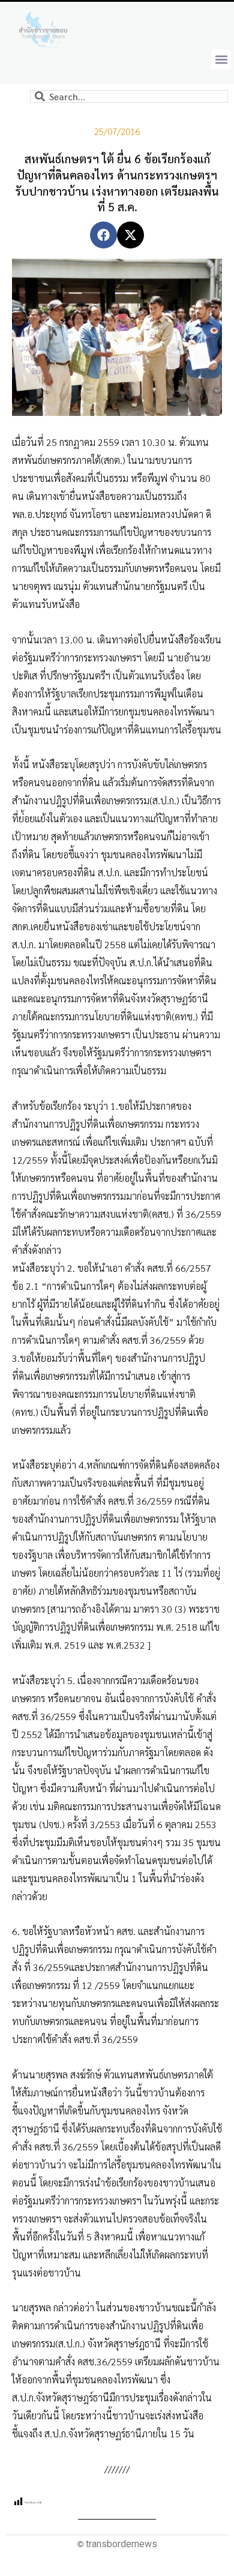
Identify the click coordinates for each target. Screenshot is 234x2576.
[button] (221, 59)
